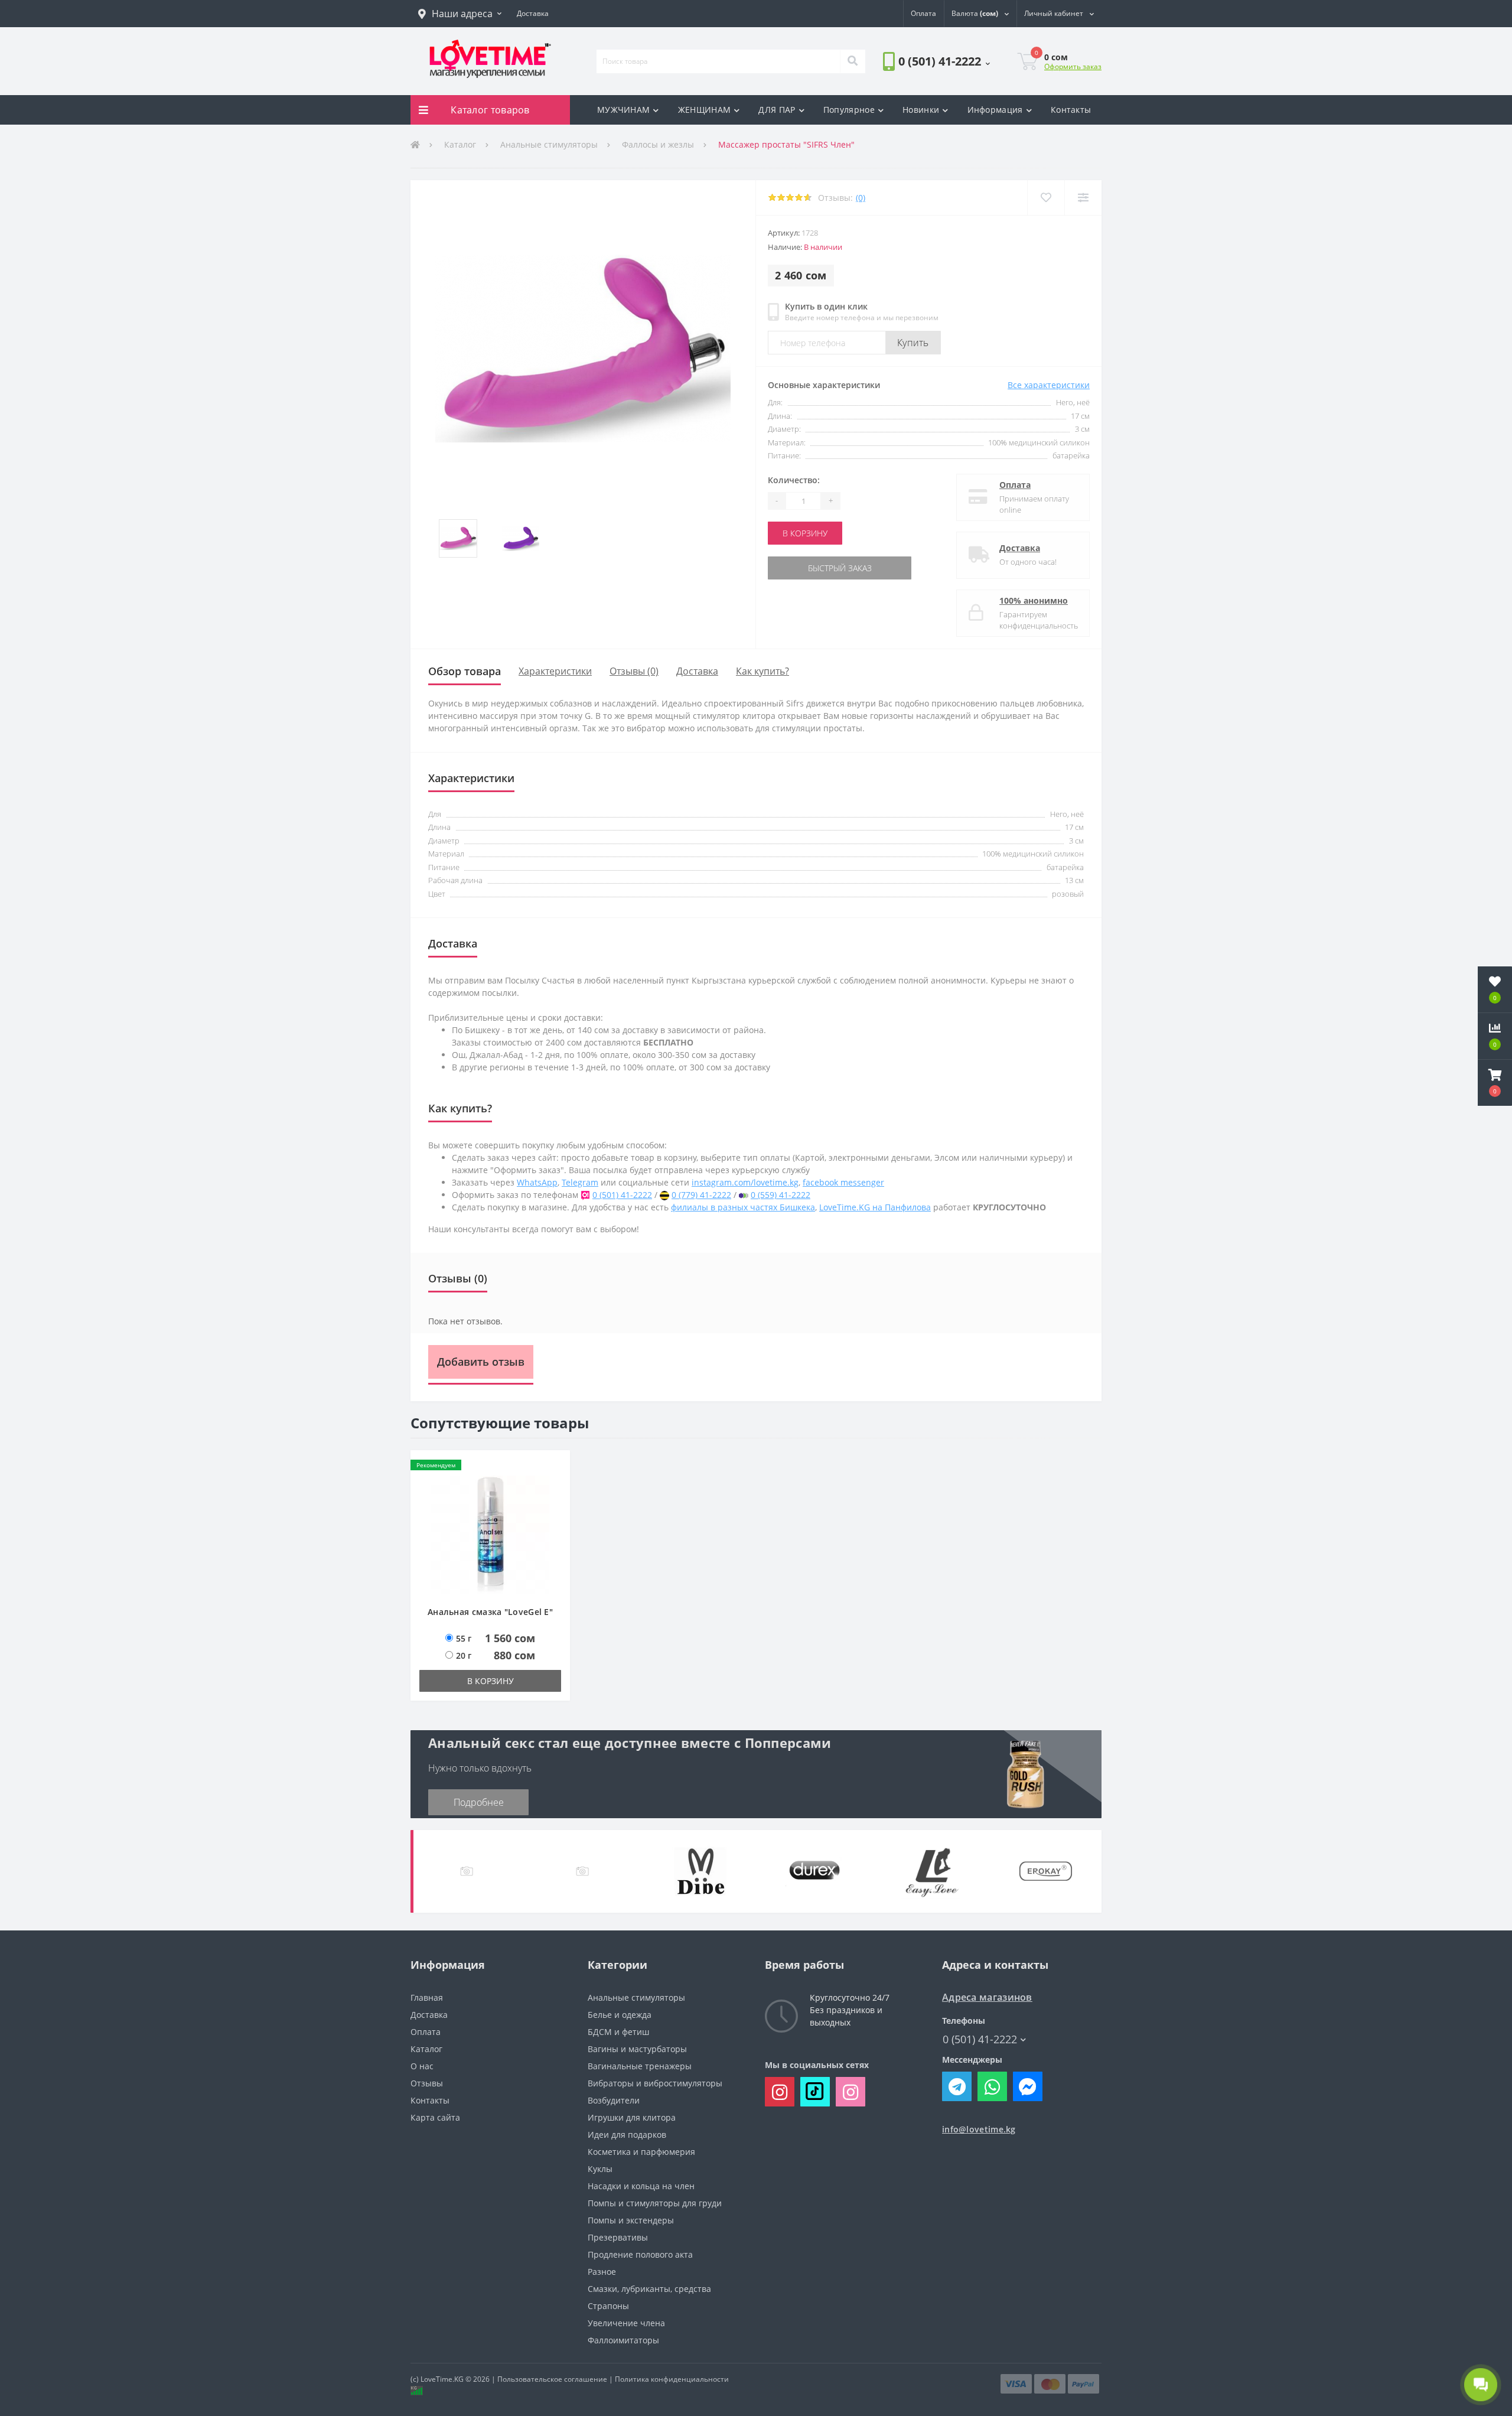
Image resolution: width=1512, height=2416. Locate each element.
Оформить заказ (1073, 66)
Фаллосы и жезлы (658, 144)
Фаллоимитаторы (623, 2340)
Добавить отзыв (481, 1362)
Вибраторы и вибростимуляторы (655, 2083)
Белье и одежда (620, 2015)
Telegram (580, 1182)
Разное (602, 2272)
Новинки (921, 110)
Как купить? (762, 671)
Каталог (460, 144)
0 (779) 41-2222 (701, 1195)
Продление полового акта (640, 2254)
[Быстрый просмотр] (555, 1501)
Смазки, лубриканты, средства (649, 2289)
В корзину (805, 533)
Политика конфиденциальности (672, 2379)
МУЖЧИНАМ (623, 110)
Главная (427, 1997)
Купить (913, 343)
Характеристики (555, 671)
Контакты (1071, 110)
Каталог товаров (490, 110)
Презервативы (618, 2237)
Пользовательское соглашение (552, 2379)
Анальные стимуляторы (549, 144)
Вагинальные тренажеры (640, 2066)
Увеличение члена (626, 2323)
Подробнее (479, 1802)
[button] (460, 14)
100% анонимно (1034, 600)
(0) (861, 198)
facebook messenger (843, 1182)
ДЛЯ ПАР (777, 110)
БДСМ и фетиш (618, 2032)
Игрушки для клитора (632, 2117)
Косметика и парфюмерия (641, 2152)
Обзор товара (465, 671)
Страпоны (608, 2306)
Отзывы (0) (634, 671)
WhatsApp (537, 1182)
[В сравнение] (1083, 198)
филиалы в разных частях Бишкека (743, 1207)
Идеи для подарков (627, 2135)
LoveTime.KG (442, 2379)
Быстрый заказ (805, 568)
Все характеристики (1049, 385)
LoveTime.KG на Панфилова (875, 1207)
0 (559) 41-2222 (781, 1195)
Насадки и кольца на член (641, 2186)
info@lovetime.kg (979, 2129)
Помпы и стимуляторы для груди (655, 2203)
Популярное (849, 110)
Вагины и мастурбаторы (637, 2049)
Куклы (600, 2169)
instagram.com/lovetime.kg (745, 1182)
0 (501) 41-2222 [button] (980, 2039)
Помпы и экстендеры (631, 2220)
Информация (995, 110)
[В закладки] (1046, 198)
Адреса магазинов (987, 1997)
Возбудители (614, 2100)
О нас (422, 2066)
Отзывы (427, 2083)
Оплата (1015, 485)
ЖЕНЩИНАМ (704, 110)
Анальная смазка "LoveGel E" (490, 1612)
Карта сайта (435, 2117)
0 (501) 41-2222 (916, 94)
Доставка (1020, 548)
